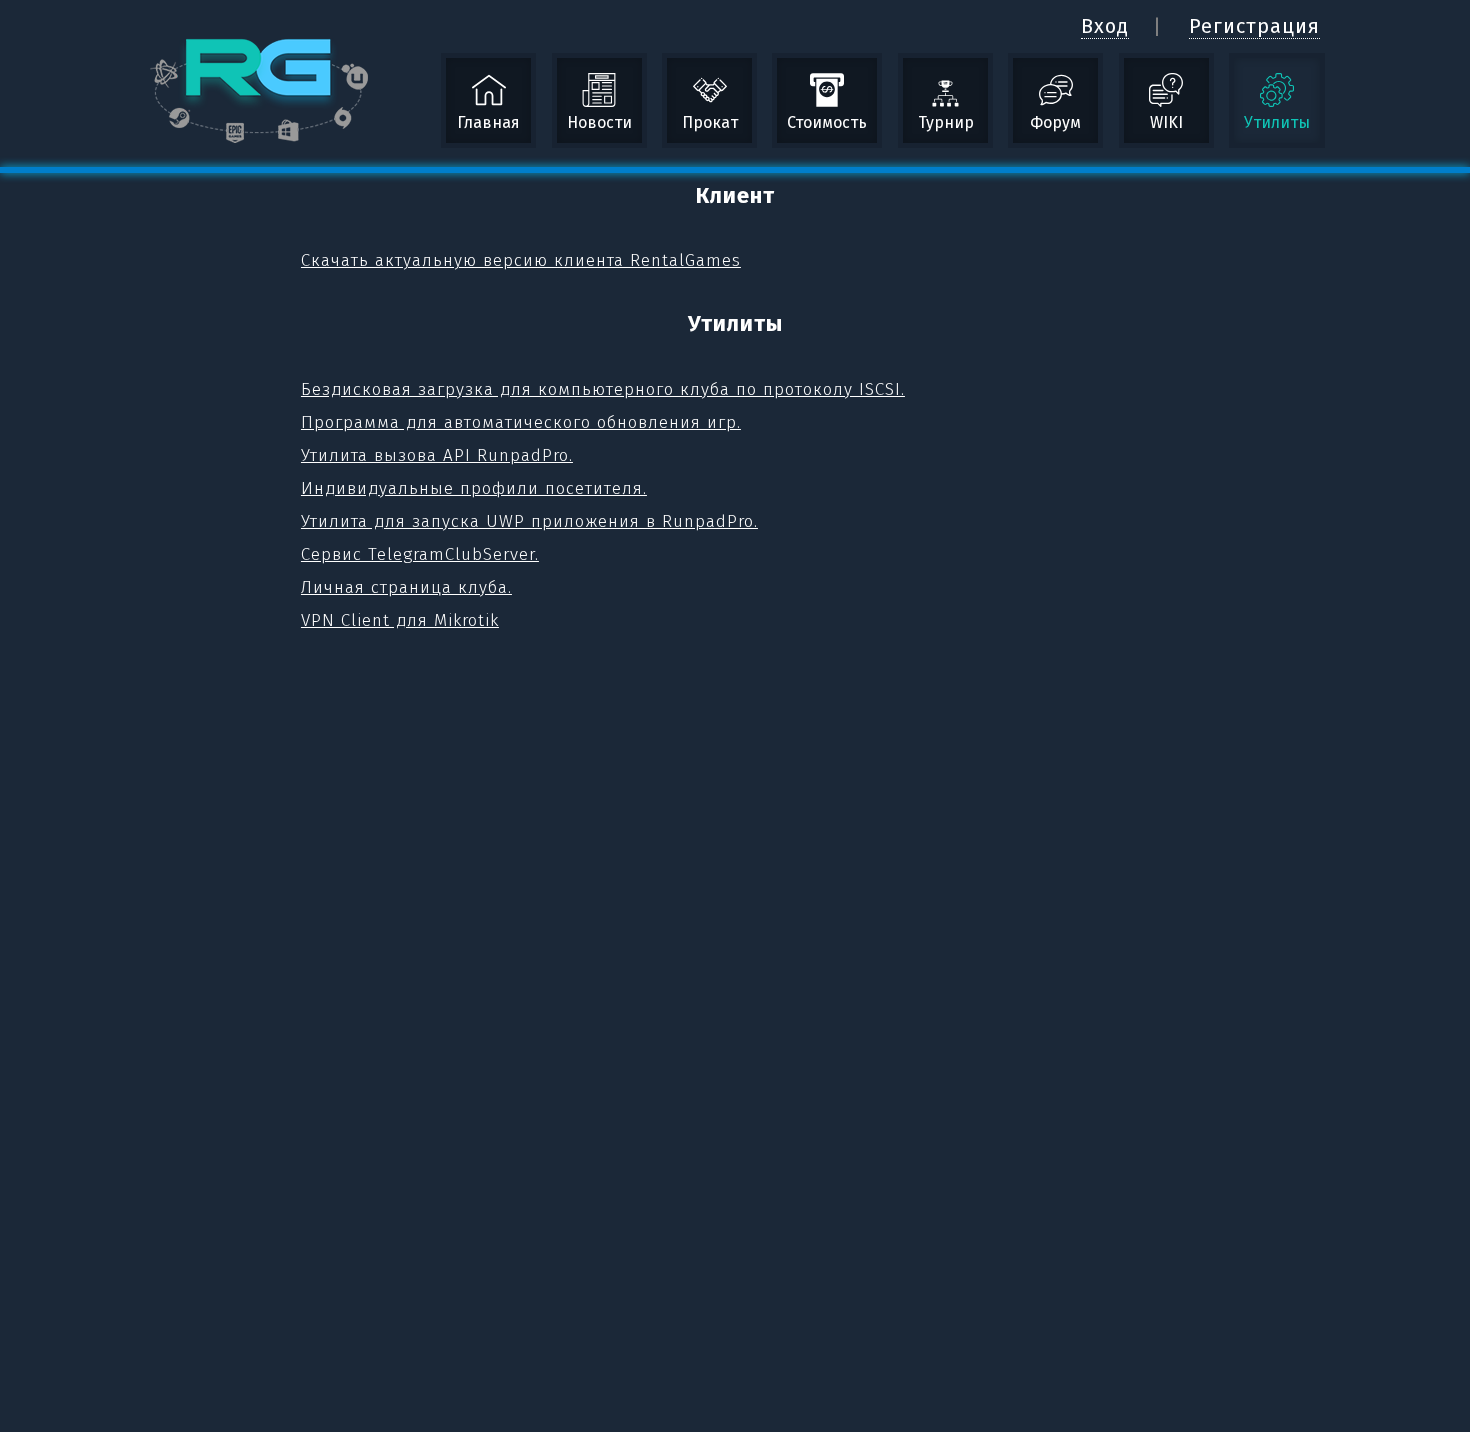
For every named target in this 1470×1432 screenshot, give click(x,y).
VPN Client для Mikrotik (400, 620)
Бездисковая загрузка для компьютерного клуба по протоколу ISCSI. (603, 389)
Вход (1105, 26)
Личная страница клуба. (406, 587)
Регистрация (1254, 26)
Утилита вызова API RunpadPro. (437, 455)
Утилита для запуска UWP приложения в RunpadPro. (529, 521)
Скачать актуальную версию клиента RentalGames (521, 260)
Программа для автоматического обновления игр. (521, 422)
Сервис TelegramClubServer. (420, 554)
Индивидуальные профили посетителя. (474, 488)
